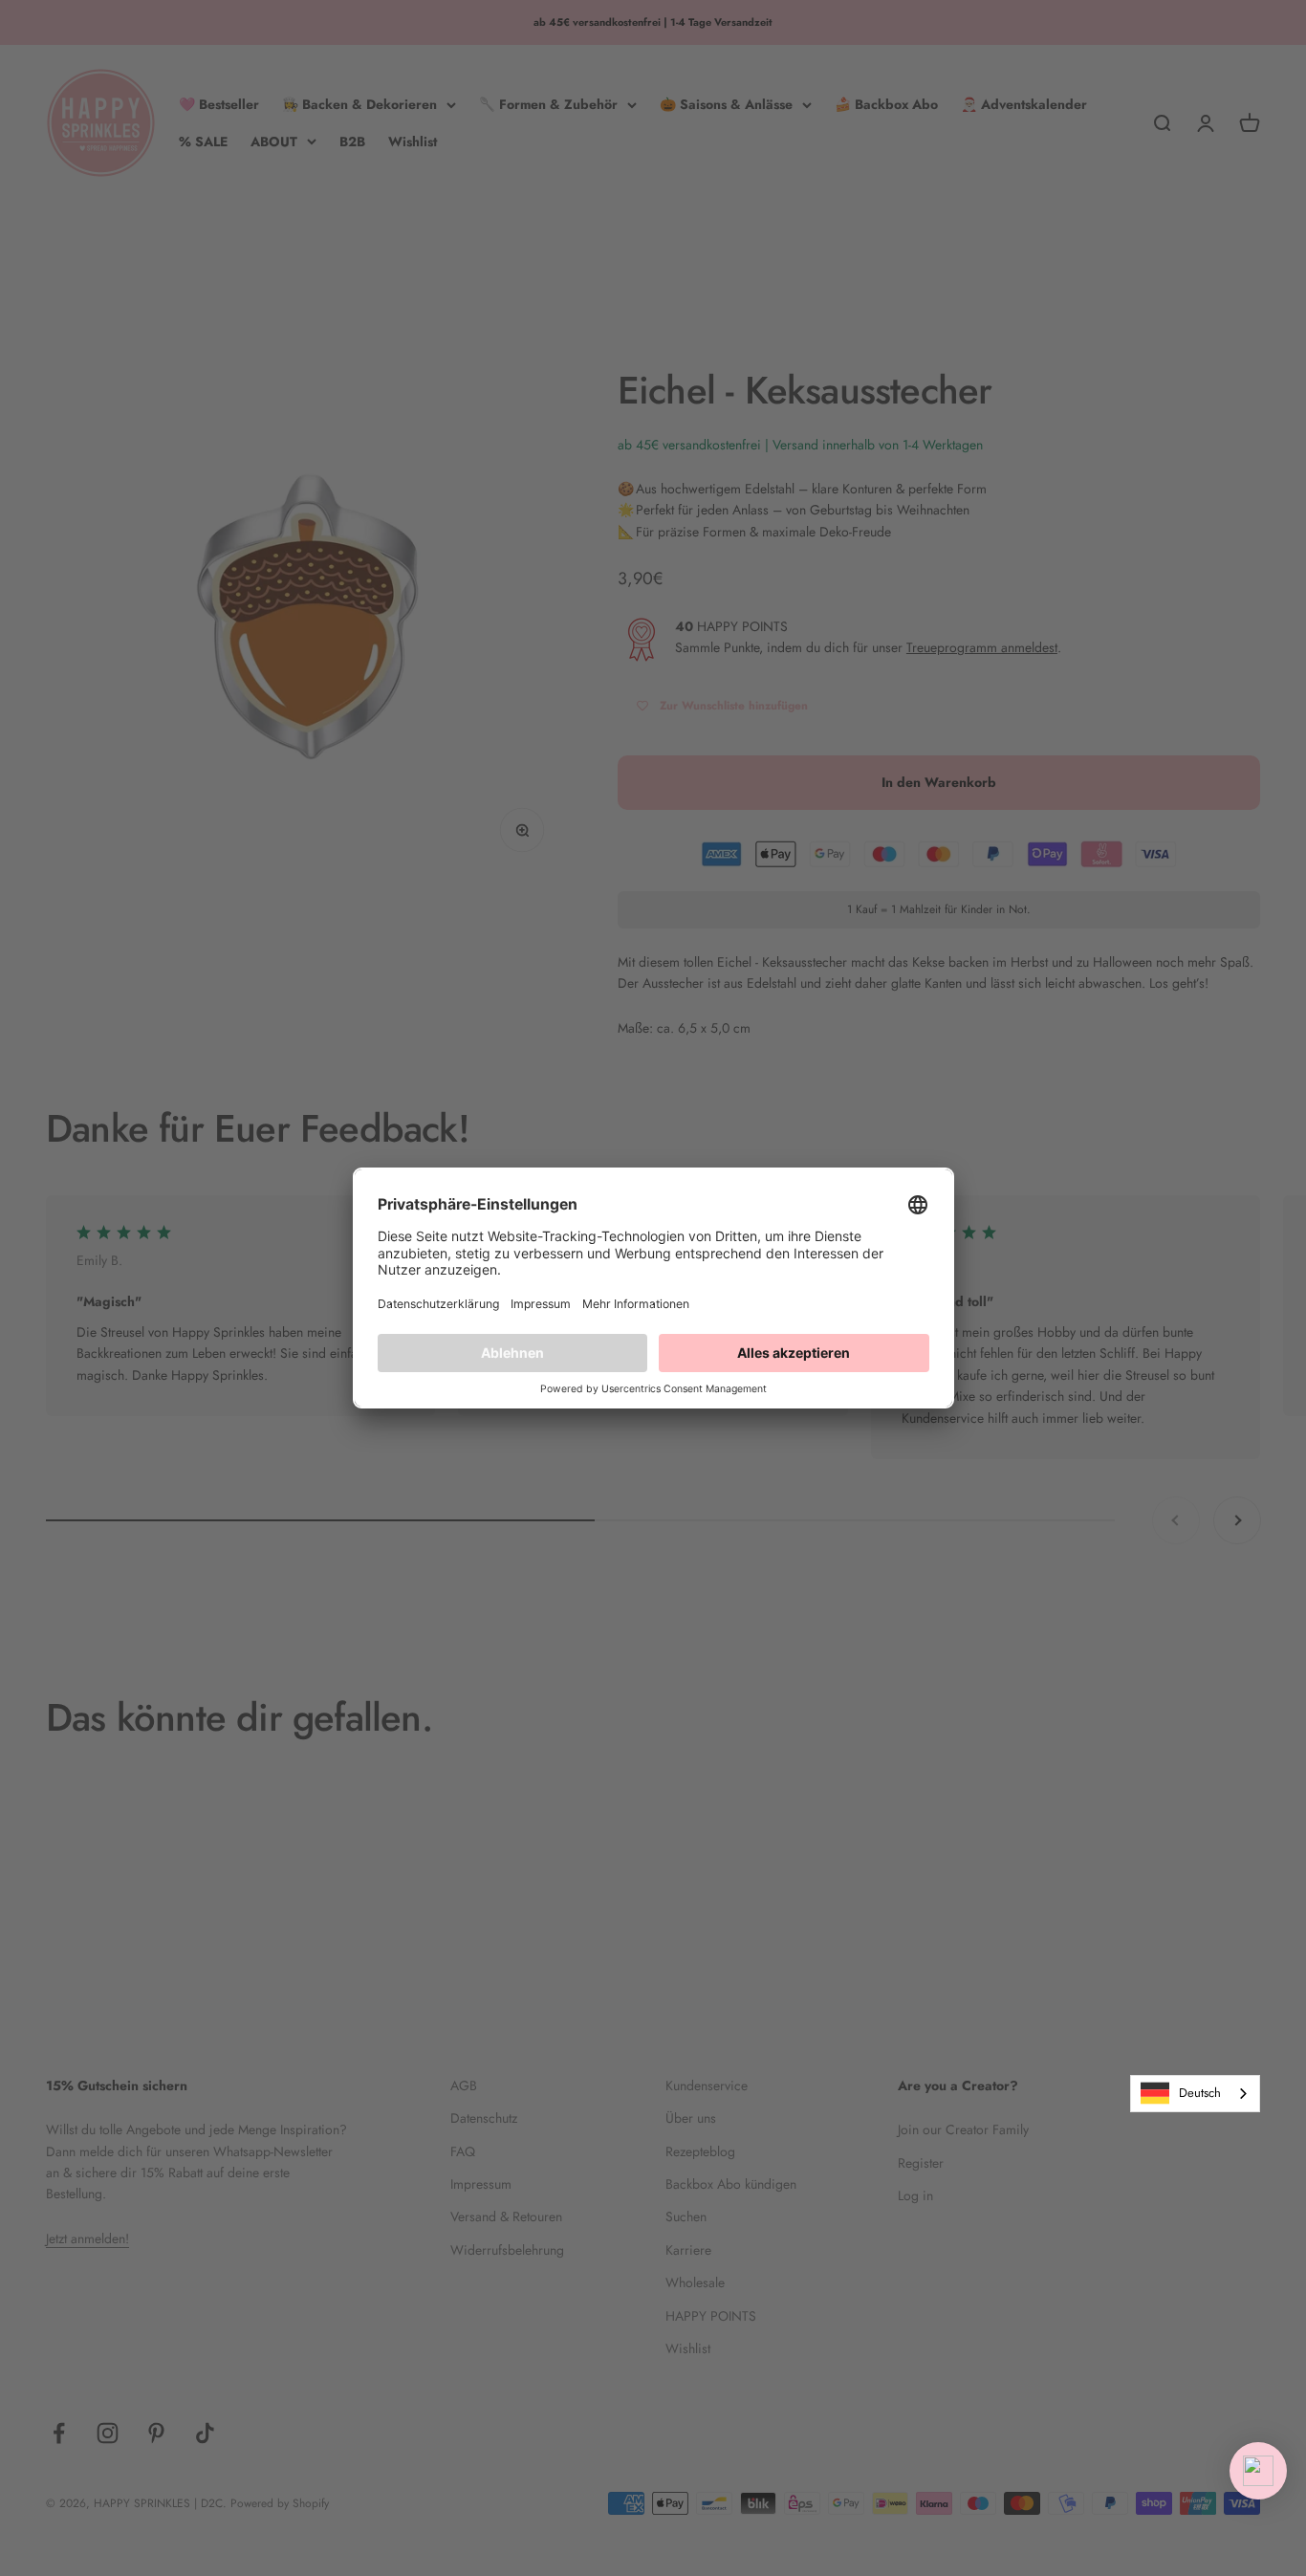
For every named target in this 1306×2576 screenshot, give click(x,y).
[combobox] (1195, 2094)
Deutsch (1200, 2093)
